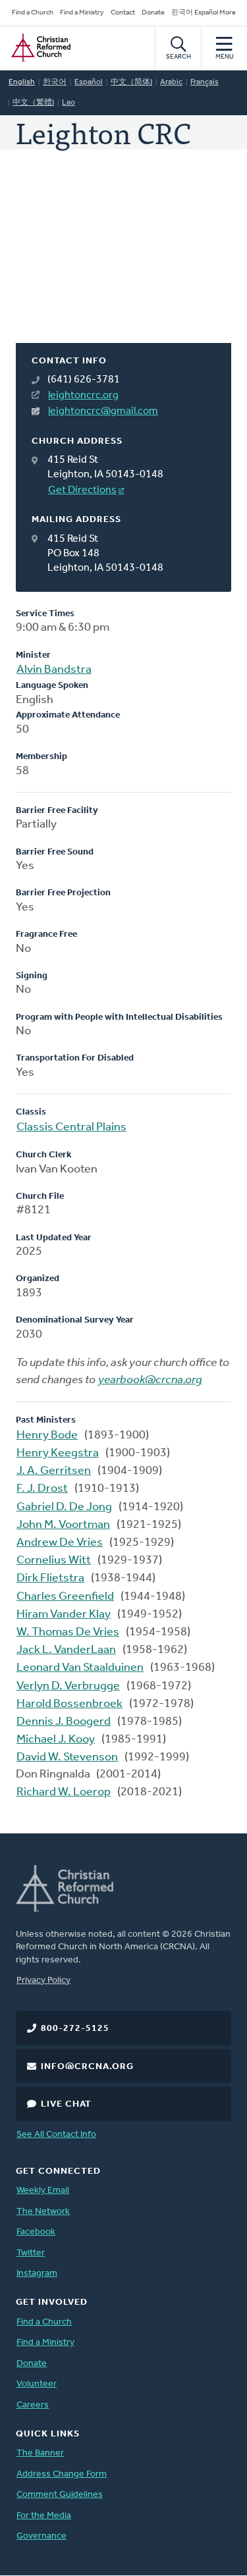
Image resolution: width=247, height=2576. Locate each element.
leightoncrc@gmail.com (103, 411)
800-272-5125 (75, 2029)
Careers (33, 2405)
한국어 (55, 82)
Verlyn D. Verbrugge (68, 1687)
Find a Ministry (82, 13)
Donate (153, 13)
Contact (123, 13)
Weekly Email (43, 2191)
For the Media (44, 2516)
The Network (43, 2212)
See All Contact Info (56, 2135)
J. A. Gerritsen (54, 1471)
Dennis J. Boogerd (64, 1722)
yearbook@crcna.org (150, 1380)
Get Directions (82, 490)
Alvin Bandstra (54, 670)
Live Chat (66, 2104)
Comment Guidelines (60, 2495)
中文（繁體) (33, 103)
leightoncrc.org (83, 396)
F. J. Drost (42, 1489)
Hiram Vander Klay (64, 1615)
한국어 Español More (204, 13)
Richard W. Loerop (64, 1793)
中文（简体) (131, 82)
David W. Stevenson (67, 1758)
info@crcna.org (87, 2067)
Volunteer (37, 2384)
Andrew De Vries (60, 1543)
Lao (69, 103)
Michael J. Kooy (56, 1740)
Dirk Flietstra (50, 1579)
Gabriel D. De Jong (64, 1508)
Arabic (171, 82)
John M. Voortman (63, 1525)
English (22, 82)
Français (205, 82)
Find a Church (33, 13)
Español (89, 82)
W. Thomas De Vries (68, 1633)
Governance (41, 2536)
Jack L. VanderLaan (66, 1650)
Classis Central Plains (71, 1128)
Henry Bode (47, 1436)
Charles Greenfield (65, 1597)
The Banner (40, 2453)
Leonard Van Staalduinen (80, 1668)
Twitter (31, 2253)
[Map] (123, 262)
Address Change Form (62, 2474)
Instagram (37, 2274)
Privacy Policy (43, 1981)
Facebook (36, 2232)
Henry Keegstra (58, 1454)
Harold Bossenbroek (69, 1704)
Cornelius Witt (54, 1561)
